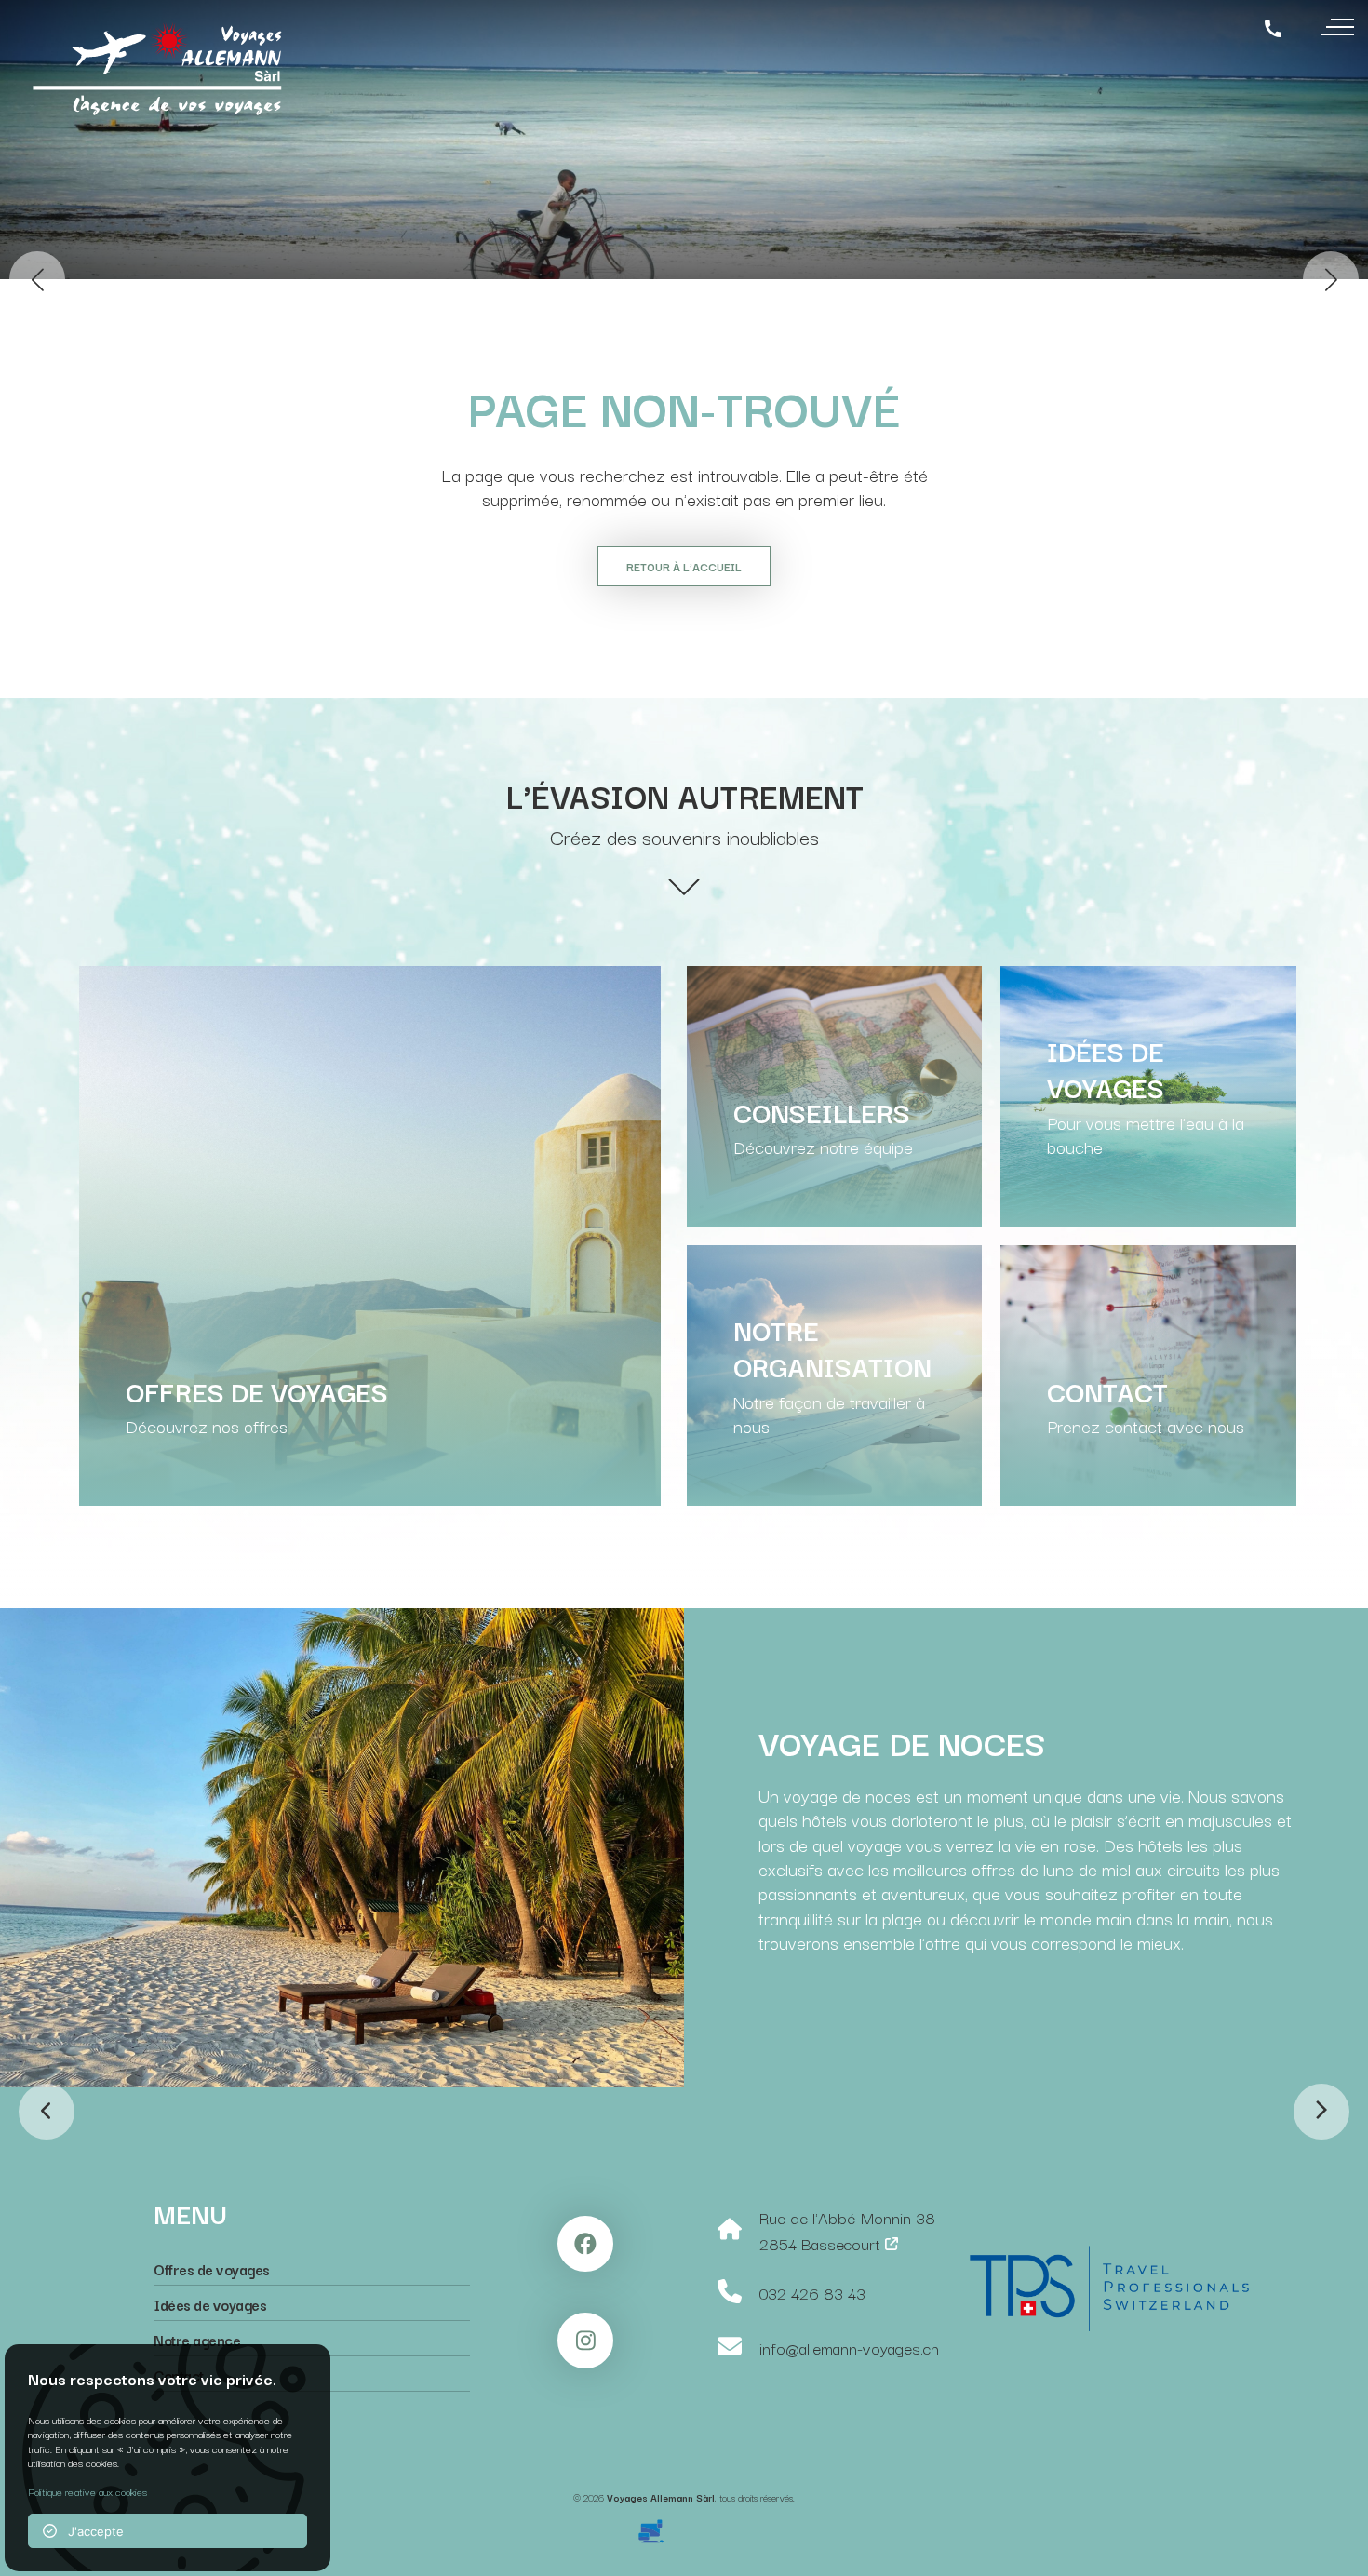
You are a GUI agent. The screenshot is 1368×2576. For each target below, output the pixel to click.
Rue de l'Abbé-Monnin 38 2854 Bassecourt (847, 2230)
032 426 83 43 (812, 2293)
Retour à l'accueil (684, 566)
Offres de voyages (212, 2269)
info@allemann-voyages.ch (849, 2348)
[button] (37, 279)
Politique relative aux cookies (87, 2491)
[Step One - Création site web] (684, 2525)
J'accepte (90, 2531)
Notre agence (197, 2340)
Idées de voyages (210, 2304)
